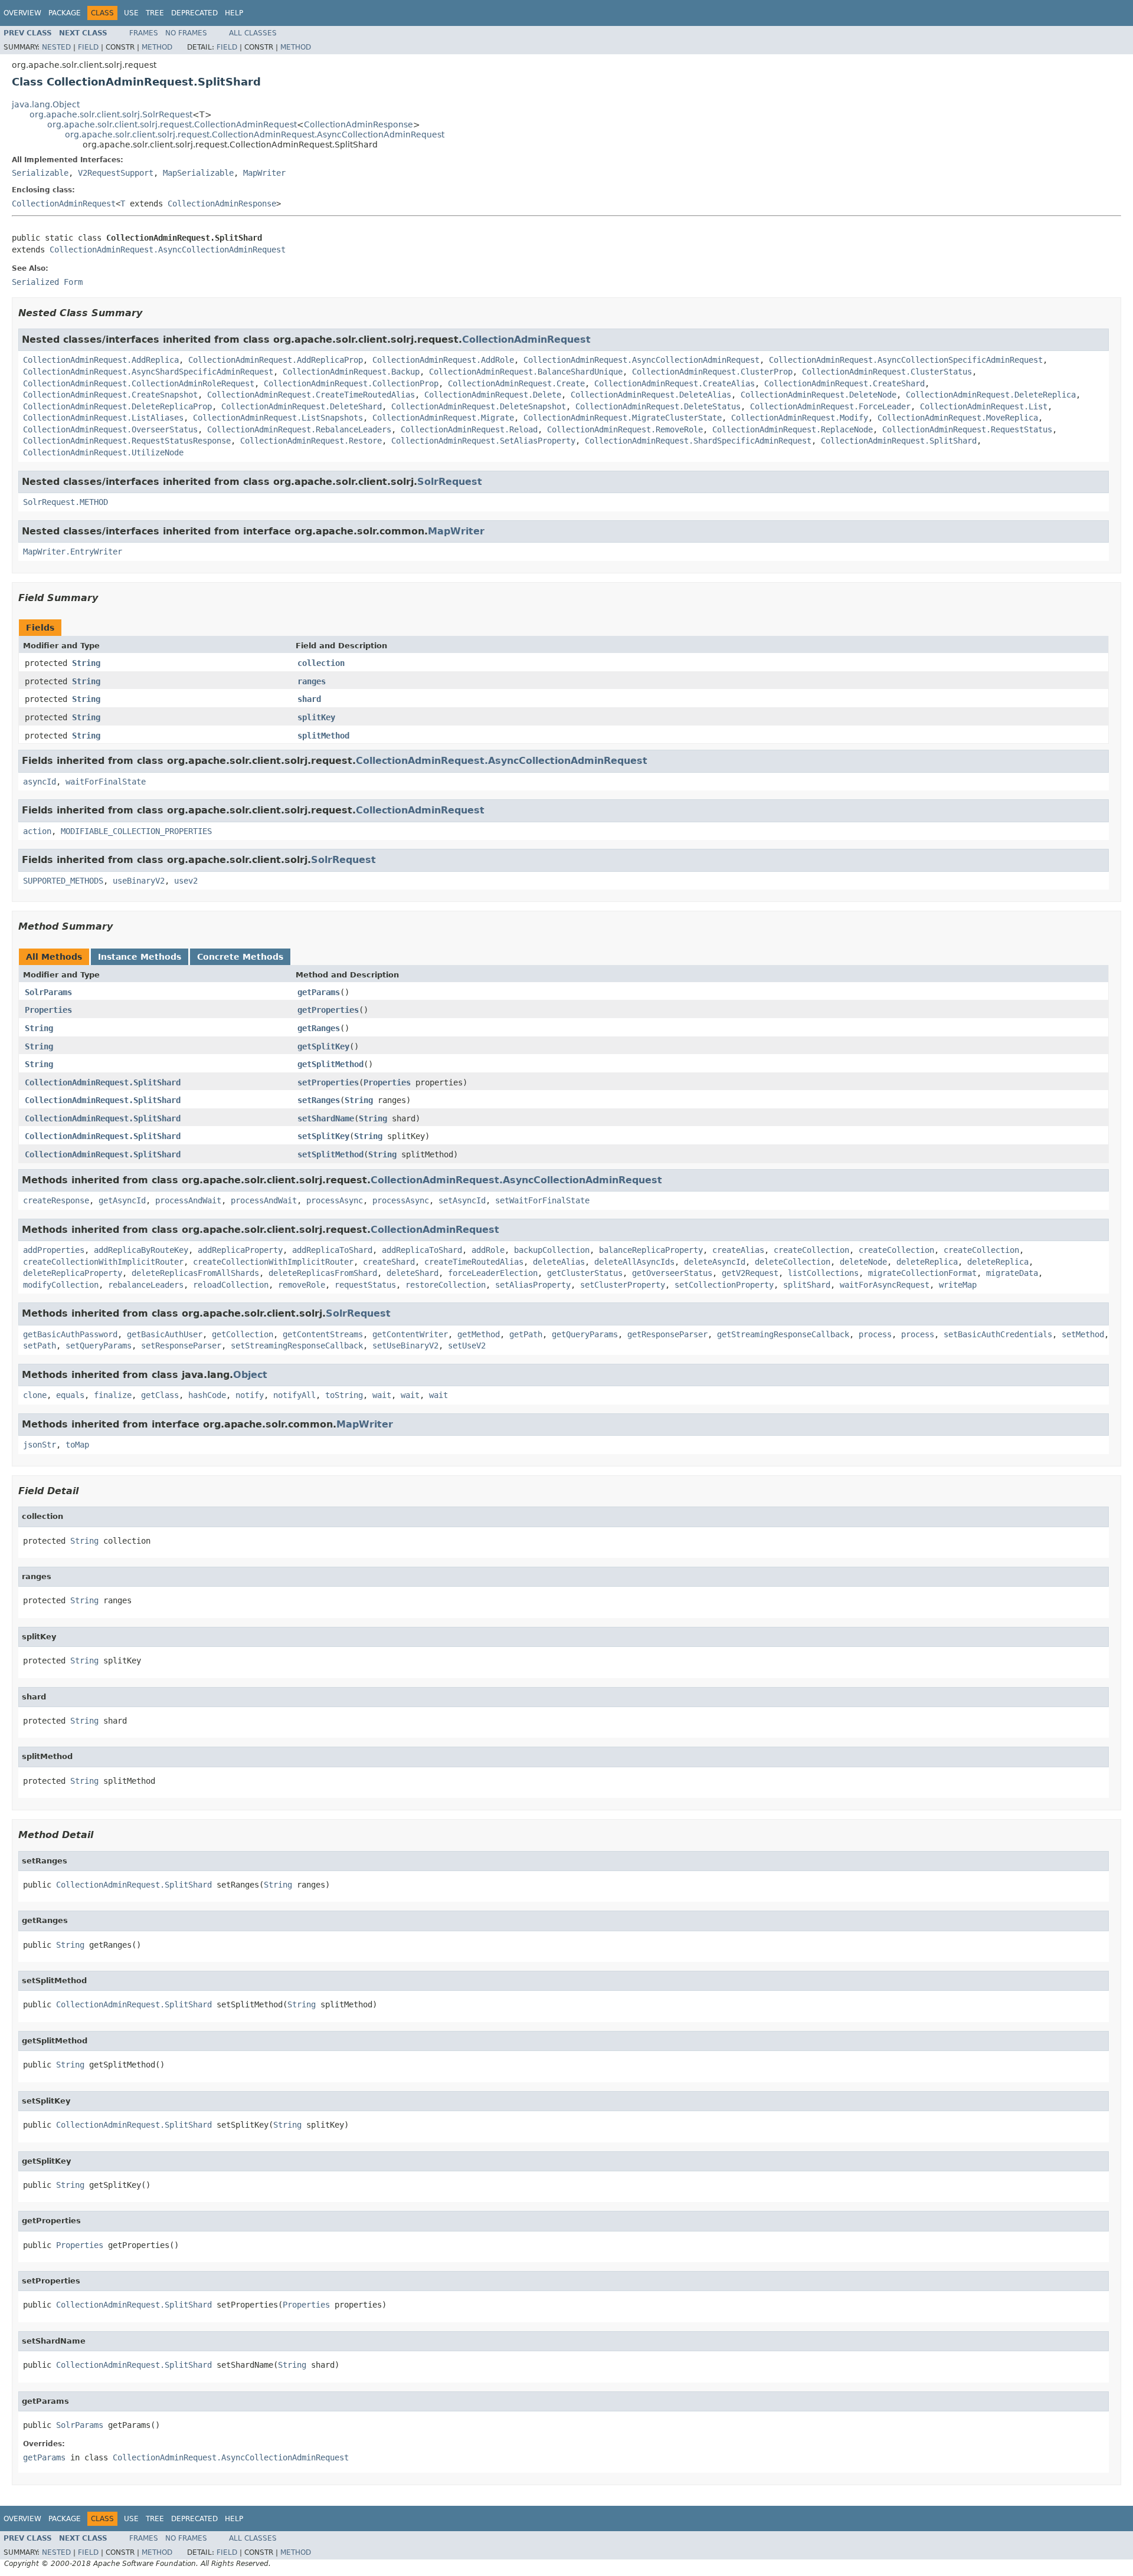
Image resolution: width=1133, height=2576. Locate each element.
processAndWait (188, 1200)
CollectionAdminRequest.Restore (311, 441)
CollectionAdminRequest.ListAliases (103, 418)
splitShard (807, 1285)
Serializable (40, 173)
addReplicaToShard (332, 1250)
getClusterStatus (585, 1273)
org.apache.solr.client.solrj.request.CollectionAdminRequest (172, 124)
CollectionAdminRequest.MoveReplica (958, 418)
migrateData (1012, 1273)
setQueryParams (99, 1346)
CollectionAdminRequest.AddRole (443, 360)
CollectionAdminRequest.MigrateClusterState (623, 418)
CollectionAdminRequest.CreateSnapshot (110, 395)
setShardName (326, 1118)
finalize (113, 1395)
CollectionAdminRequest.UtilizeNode (103, 452)
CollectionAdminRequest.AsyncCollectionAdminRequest (168, 250)
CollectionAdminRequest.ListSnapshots (278, 418)
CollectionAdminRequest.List (984, 406)
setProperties (328, 1082)
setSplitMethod (330, 1154)
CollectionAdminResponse (358, 124)
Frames (144, 33)
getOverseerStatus (672, 1273)
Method (157, 47)
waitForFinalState (106, 782)
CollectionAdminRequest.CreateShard (844, 383)
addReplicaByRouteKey (141, 1250)
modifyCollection (61, 1285)
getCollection (243, 1334)
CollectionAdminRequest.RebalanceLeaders (299, 429)
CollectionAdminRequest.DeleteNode (818, 395)
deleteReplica (927, 1262)
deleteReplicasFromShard (323, 1273)
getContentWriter (410, 1334)
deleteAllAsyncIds (634, 1262)
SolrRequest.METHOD (66, 502)
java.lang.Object (46, 104)
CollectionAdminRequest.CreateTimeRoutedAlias (311, 395)
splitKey (316, 717)
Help (234, 13)
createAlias (738, 1250)
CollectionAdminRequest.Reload (469, 429)
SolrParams (48, 992)
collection (321, 663)
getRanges (319, 1028)
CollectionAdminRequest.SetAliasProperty (483, 441)
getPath (526, 1334)
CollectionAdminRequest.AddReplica (101, 360)
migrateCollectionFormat (922, 1273)
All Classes (253, 33)
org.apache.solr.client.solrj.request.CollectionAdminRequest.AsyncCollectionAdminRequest (255, 134)
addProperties (54, 1250)
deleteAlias (559, 1262)
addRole (488, 1250)
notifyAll (294, 1395)
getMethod (479, 1334)
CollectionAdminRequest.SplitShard (899, 441)
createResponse (56, 1200)
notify (250, 1395)
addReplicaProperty (240, 1250)
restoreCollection (446, 1285)
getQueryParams (585, 1334)
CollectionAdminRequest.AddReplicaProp (276, 360)
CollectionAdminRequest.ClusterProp (712, 372)
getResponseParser (667, 1334)
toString (344, 1395)
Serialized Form (47, 282)
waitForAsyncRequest (885, 1285)
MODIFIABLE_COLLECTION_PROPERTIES (136, 831)
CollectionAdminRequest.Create (516, 383)
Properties (48, 1010)
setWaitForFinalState (542, 1200)
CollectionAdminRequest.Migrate (443, 418)
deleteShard (412, 1273)
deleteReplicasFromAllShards (195, 1273)
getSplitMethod (330, 1064)
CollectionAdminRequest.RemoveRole (625, 429)
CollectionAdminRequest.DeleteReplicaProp (117, 406)
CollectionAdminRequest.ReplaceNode (793, 429)
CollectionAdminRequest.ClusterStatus (887, 372)
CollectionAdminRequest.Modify (800, 418)
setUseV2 (467, 1346)
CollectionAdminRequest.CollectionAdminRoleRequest (139, 383)
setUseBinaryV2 (405, 1346)
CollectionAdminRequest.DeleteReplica (991, 395)
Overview (22, 13)
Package (65, 13)
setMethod (1083, 1334)
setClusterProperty (623, 1285)
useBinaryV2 (139, 881)
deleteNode (863, 1262)
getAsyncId (122, 1200)
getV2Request (750, 1273)
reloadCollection (231, 1285)
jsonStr (40, 1445)
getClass (160, 1395)
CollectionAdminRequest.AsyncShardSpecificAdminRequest (148, 372)
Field (88, 47)
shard (309, 699)
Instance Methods (140, 957)
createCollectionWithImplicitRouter (103, 1262)
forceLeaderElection (493, 1273)
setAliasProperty (533, 1285)
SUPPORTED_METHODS (63, 881)
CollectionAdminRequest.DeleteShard (302, 406)
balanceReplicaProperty (651, 1250)
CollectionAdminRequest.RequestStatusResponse (127, 441)
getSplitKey (323, 1046)
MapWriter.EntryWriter (73, 552)
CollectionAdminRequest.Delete (493, 395)
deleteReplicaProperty (73, 1273)
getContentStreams (323, 1334)
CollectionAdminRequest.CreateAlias (674, 383)
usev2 (186, 881)
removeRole (302, 1285)
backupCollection (552, 1250)
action (37, 831)
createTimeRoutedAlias (474, 1262)
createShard (389, 1262)
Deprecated (194, 13)
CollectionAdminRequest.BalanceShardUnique (526, 372)
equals (70, 1395)
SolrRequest (450, 482)
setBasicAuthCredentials (998, 1334)
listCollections (823, 1273)
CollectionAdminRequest (64, 204)
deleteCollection (793, 1262)
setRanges (319, 1100)
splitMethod (323, 736)
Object (250, 1375)
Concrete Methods (240, 957)
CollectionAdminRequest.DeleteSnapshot (479, 406)
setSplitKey (323, 1136)
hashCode (207, 1395)
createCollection (811, 1250)
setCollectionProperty (724, 1285)
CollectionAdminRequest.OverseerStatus (110, 429)
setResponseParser (181, 1346)
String (86, 663)
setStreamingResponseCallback (297, 1346)
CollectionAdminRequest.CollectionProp (351, 383)
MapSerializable (198, 173)
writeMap (958, 1285)
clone (35, 1395)
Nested (56, 47)
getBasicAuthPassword (70, 1334)
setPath (40, 1346)
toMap (77, 1445)
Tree (155, 13)
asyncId (40, 782)
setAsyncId (462, 1200)
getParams (319, 992)
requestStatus (365, 1285)
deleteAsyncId (715, 1262)
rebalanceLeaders (146, 1285)
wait (382, 1395)
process (875, 1334)
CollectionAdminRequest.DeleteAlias (651, 395)
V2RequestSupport (116, 173)
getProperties (328, 1010)
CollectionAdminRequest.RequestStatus (967, 429)
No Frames (186, 33)
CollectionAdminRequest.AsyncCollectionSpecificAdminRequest (906, 360)
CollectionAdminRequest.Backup (351, 372)
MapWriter (264, 173)
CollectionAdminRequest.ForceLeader (830, 406)
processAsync (335, 1200)
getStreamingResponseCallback (783, 1334)
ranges (312, 681)
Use (131, 13)
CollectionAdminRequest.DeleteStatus (658, 406)
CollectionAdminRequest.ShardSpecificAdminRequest (698, 441)
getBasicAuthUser (165, 1334)
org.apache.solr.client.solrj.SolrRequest (111, 114)
